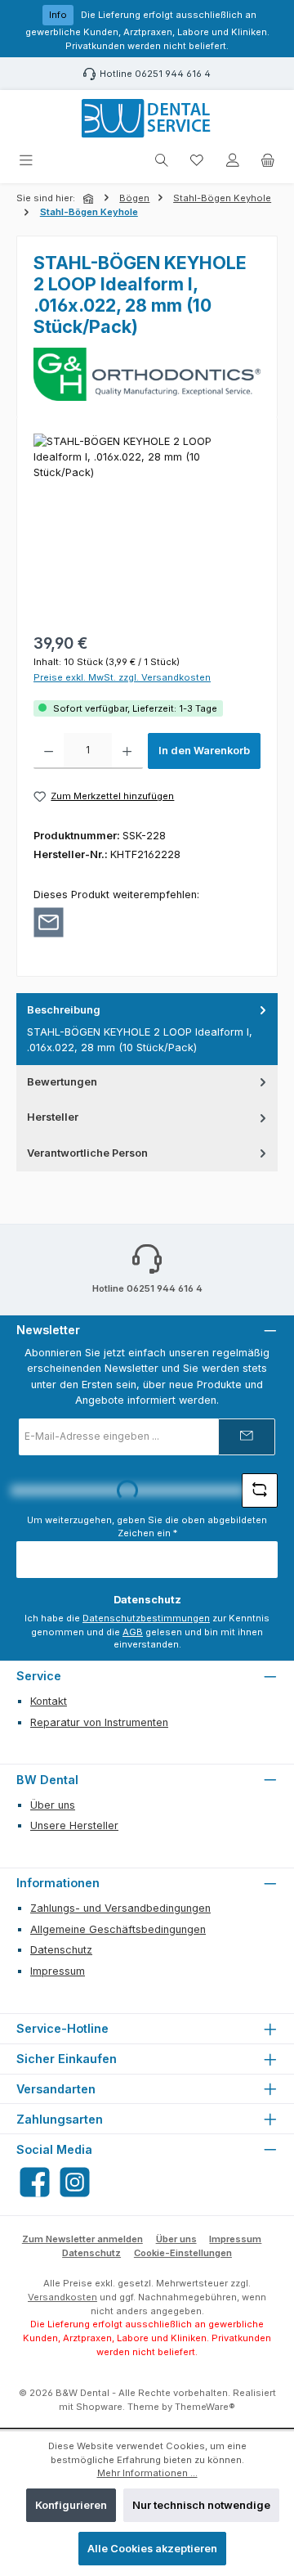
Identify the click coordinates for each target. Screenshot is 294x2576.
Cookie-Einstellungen (183, 2253)
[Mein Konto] (233, 161)
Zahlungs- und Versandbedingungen (120, 1908)
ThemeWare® (205, 2407)
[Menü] (26, 161)
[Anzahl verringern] (49, 751)
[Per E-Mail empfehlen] (49, 922)
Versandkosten (62, 2297)
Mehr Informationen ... (147, 2473)
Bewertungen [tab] (62, 1082)
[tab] (147, 1029)
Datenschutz (61, 1950)
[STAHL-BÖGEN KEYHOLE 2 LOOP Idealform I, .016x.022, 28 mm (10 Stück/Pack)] (147, 526)
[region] (147, 526)
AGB (133, 1632)
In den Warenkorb (204, 751)
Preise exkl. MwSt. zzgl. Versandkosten (122, 677)
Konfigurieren (71, 2505)
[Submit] (247, 1437)
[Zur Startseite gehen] (147, 119)
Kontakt (49, 1701)
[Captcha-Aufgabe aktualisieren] (260, 1490)
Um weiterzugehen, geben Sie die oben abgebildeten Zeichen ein (147, 1527)
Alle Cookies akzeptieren (152, 2549)
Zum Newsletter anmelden (82, 2239)
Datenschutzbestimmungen (146, 1618)
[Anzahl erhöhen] (127, 751)
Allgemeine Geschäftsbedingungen (118, 1929)
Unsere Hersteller (74, 1825)
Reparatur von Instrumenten (99, 1722)
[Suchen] (162, 161)
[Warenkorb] (268, 161)
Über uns (53, 1805)
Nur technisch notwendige (201, 2505)
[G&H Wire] (147, 374)
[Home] (90, 199)
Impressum (58, 1971)
